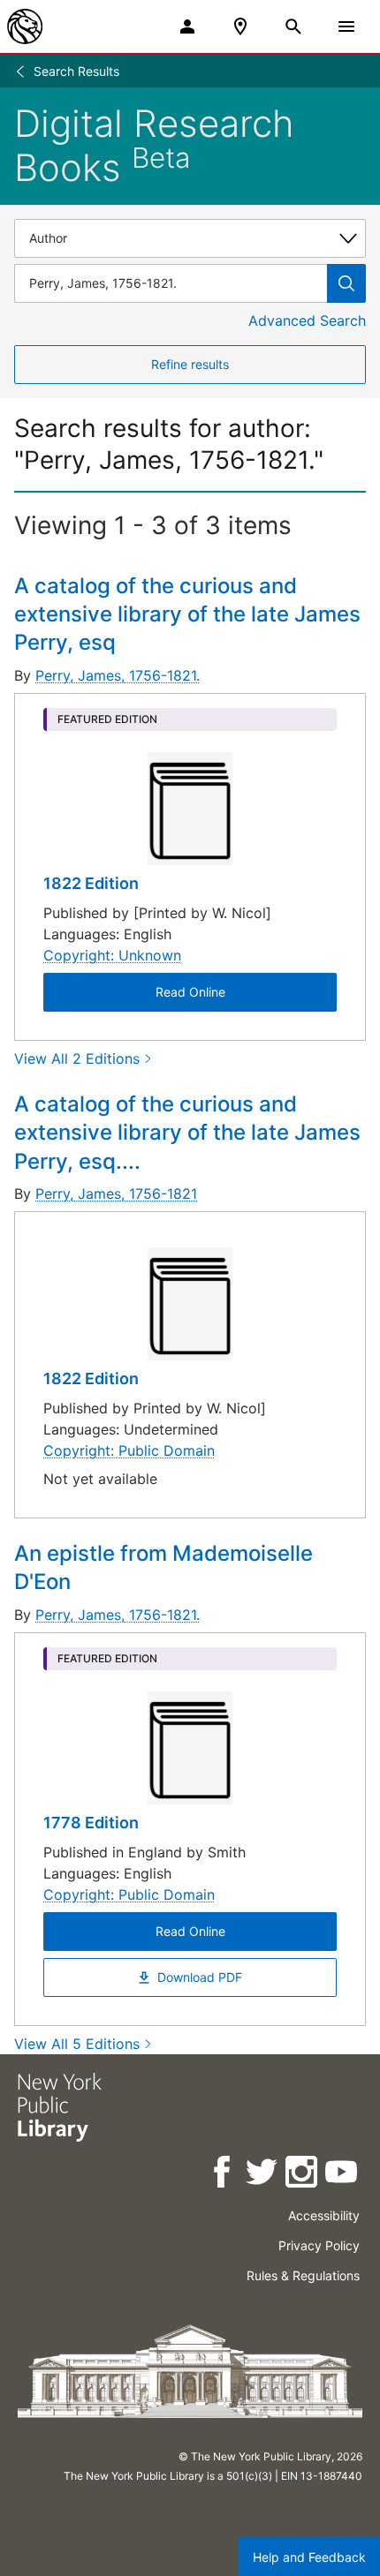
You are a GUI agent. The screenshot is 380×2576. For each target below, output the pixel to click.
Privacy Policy (319, 2245)
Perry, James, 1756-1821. (118, 675)
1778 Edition (91, 1823)
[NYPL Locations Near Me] (240, 26)
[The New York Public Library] (25, 26)
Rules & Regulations (303, 2275)
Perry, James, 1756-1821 (116, 1194)
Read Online (190, 992)
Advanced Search (307, 320)
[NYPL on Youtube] (342, 2175)
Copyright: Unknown (112, 955)
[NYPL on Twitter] (263, 2175)
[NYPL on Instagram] (303, 2175)
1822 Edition (91, 883)
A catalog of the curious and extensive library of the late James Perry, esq (187, 614)
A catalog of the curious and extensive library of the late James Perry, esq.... (187, 1133)
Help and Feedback (309, 2557)
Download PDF (200, 1977)
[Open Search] (293, 26)
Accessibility (324, 2215)
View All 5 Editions (77, 2044)
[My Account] (187, 26)
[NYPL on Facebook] (223, 2175)
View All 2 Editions (77, 1058)
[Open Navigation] (346, 26)
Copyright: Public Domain (129, 1450)
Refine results (190, 364)
